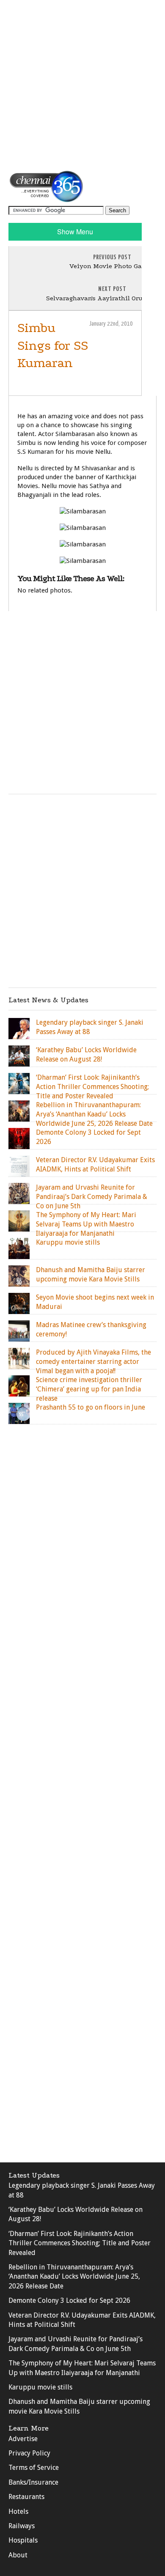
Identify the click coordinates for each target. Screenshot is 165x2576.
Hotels (18, 2512)
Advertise (23, 2439)
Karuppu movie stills (40, 2387)
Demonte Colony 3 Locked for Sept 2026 (69, 2300)
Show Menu (75, 232)
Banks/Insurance (33, 2482)
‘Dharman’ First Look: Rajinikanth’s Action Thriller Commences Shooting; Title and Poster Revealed (80, 2243)
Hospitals (23, 2540)
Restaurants (26, 2497)
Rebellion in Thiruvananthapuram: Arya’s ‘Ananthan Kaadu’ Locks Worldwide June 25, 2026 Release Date (74, 2277)
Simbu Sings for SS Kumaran (53, 346)
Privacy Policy (29, 2453)
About (18, 2555)
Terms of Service (34, 2468)
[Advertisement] (82, 85)
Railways (22, 2526)
